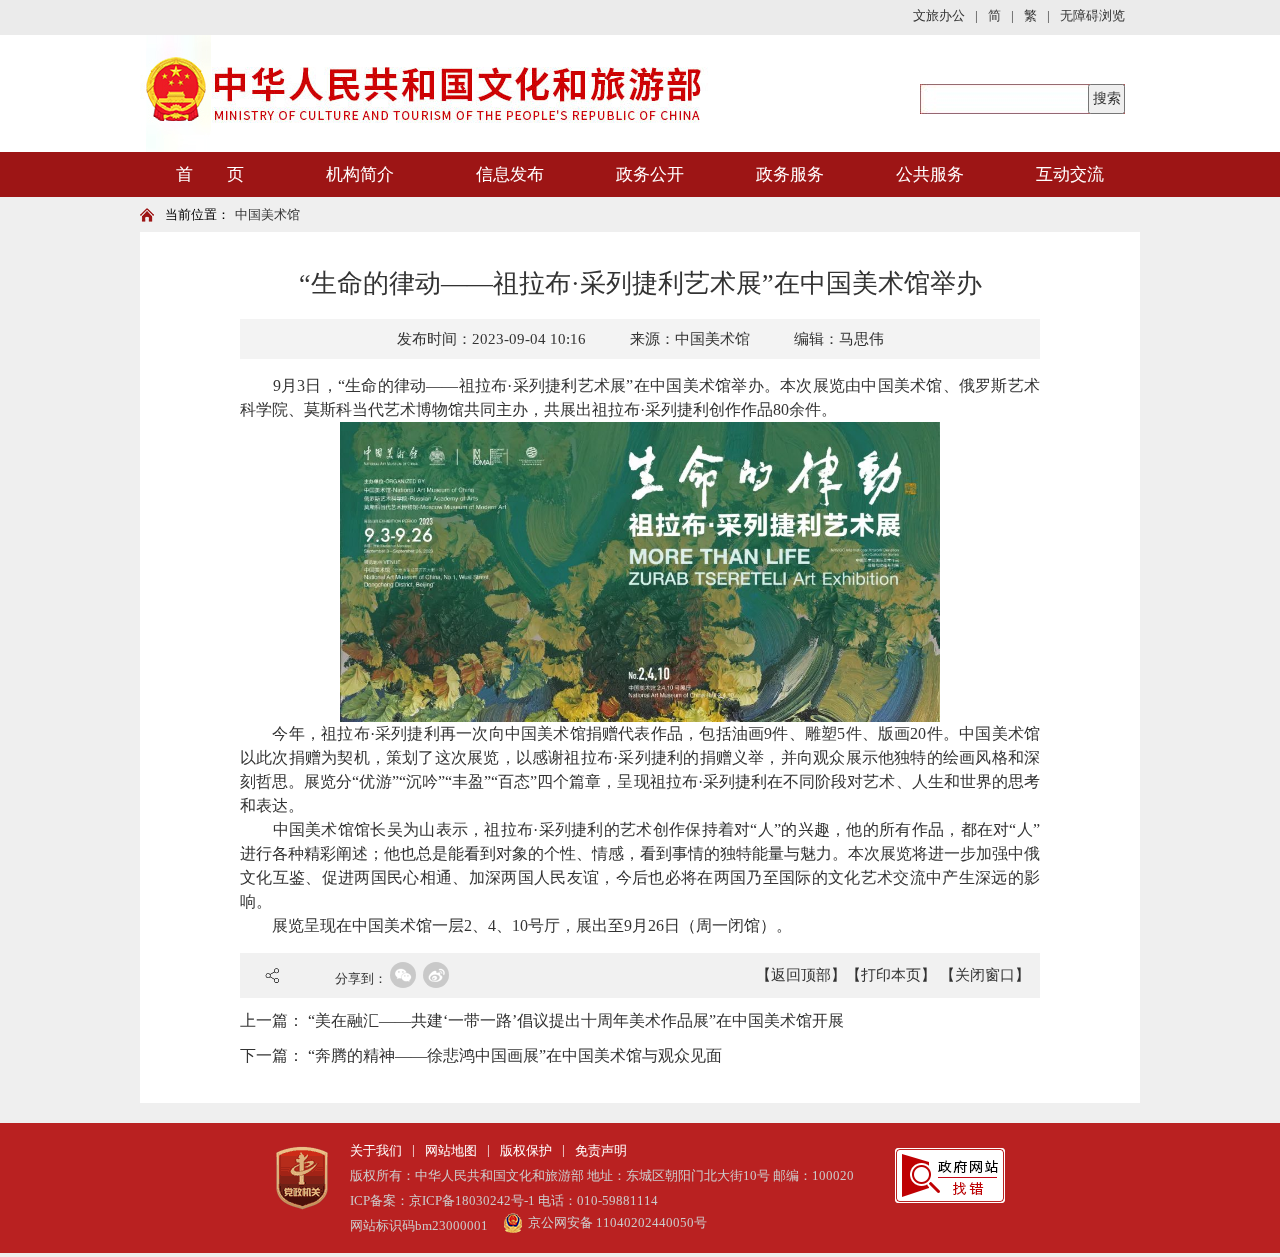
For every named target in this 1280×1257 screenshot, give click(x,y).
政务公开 (650, 174)
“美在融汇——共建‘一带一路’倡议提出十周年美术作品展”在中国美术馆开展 (576, 1020)
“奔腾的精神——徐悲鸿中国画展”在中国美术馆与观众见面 (515, 1055)
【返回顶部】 (801, 975)
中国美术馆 (267, 214)
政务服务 (790, 174)
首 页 (210, 174)
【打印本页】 (891, 975)
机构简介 (360, 174)
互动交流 (1070, 174)
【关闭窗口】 (985, 975)
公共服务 (930, 174)
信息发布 (510, 174)
